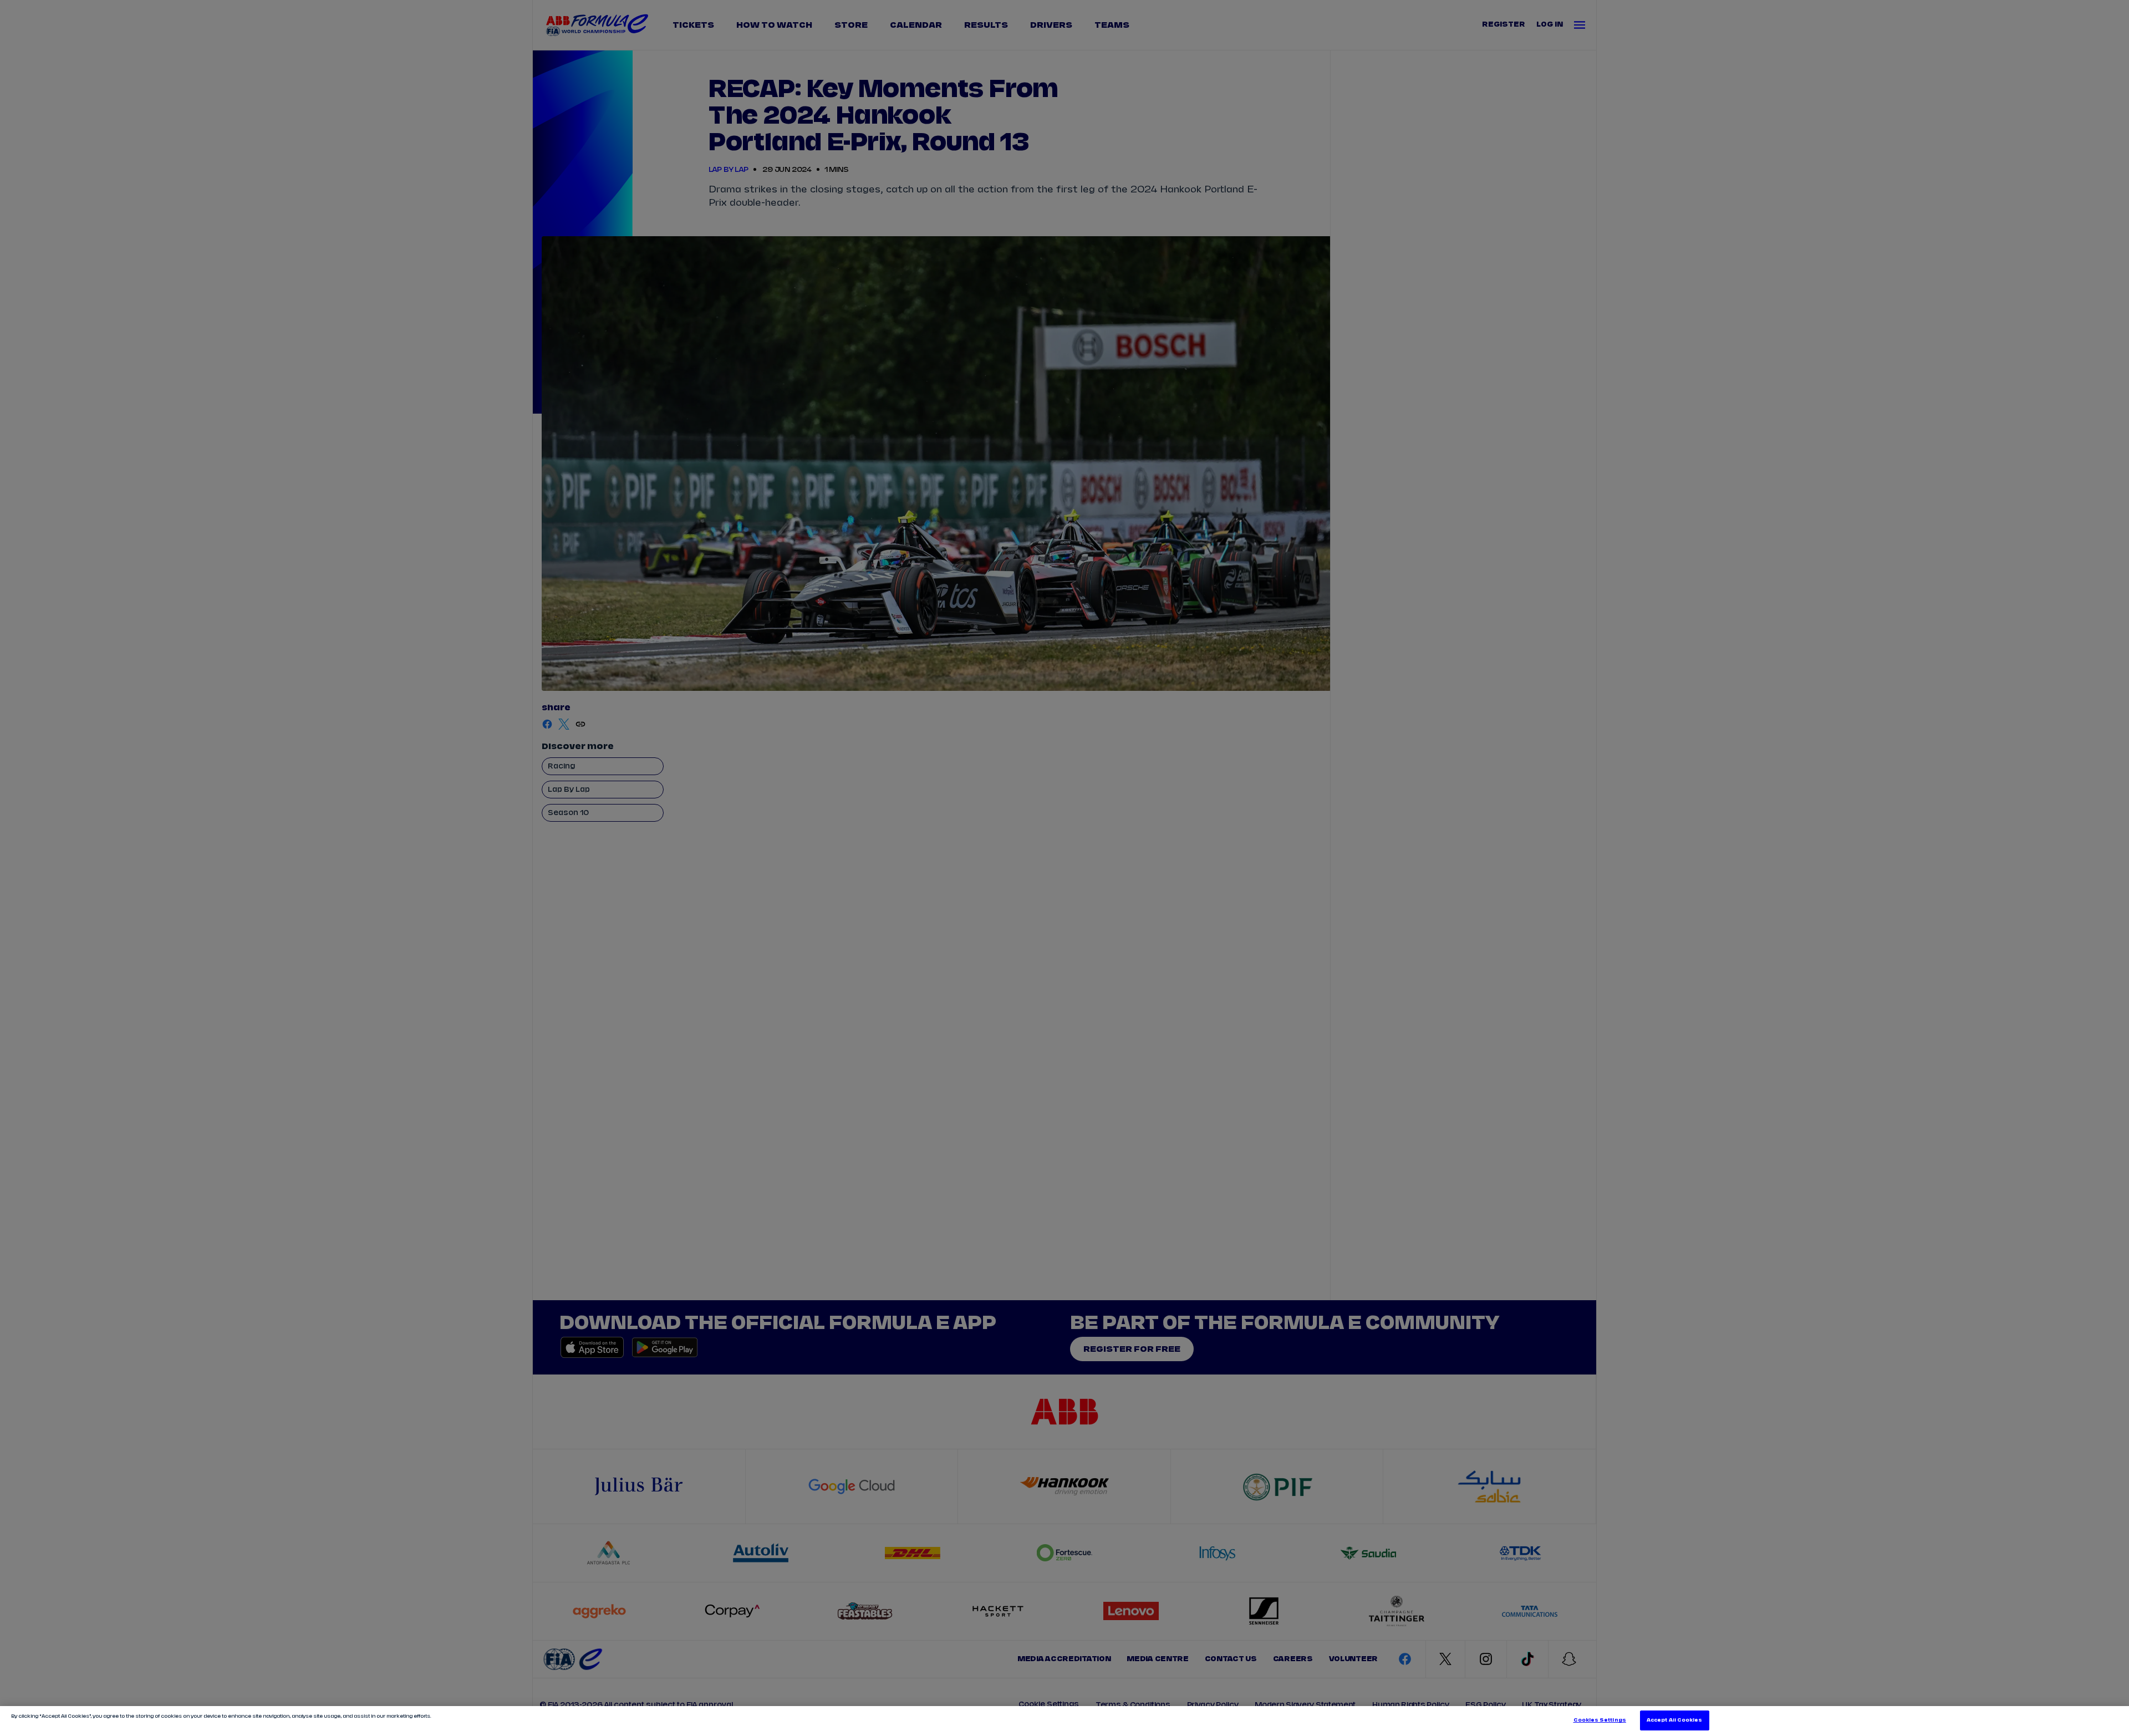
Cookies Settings (1600, 1720)
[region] (1064, 1721)
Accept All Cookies (1674, 1720)
